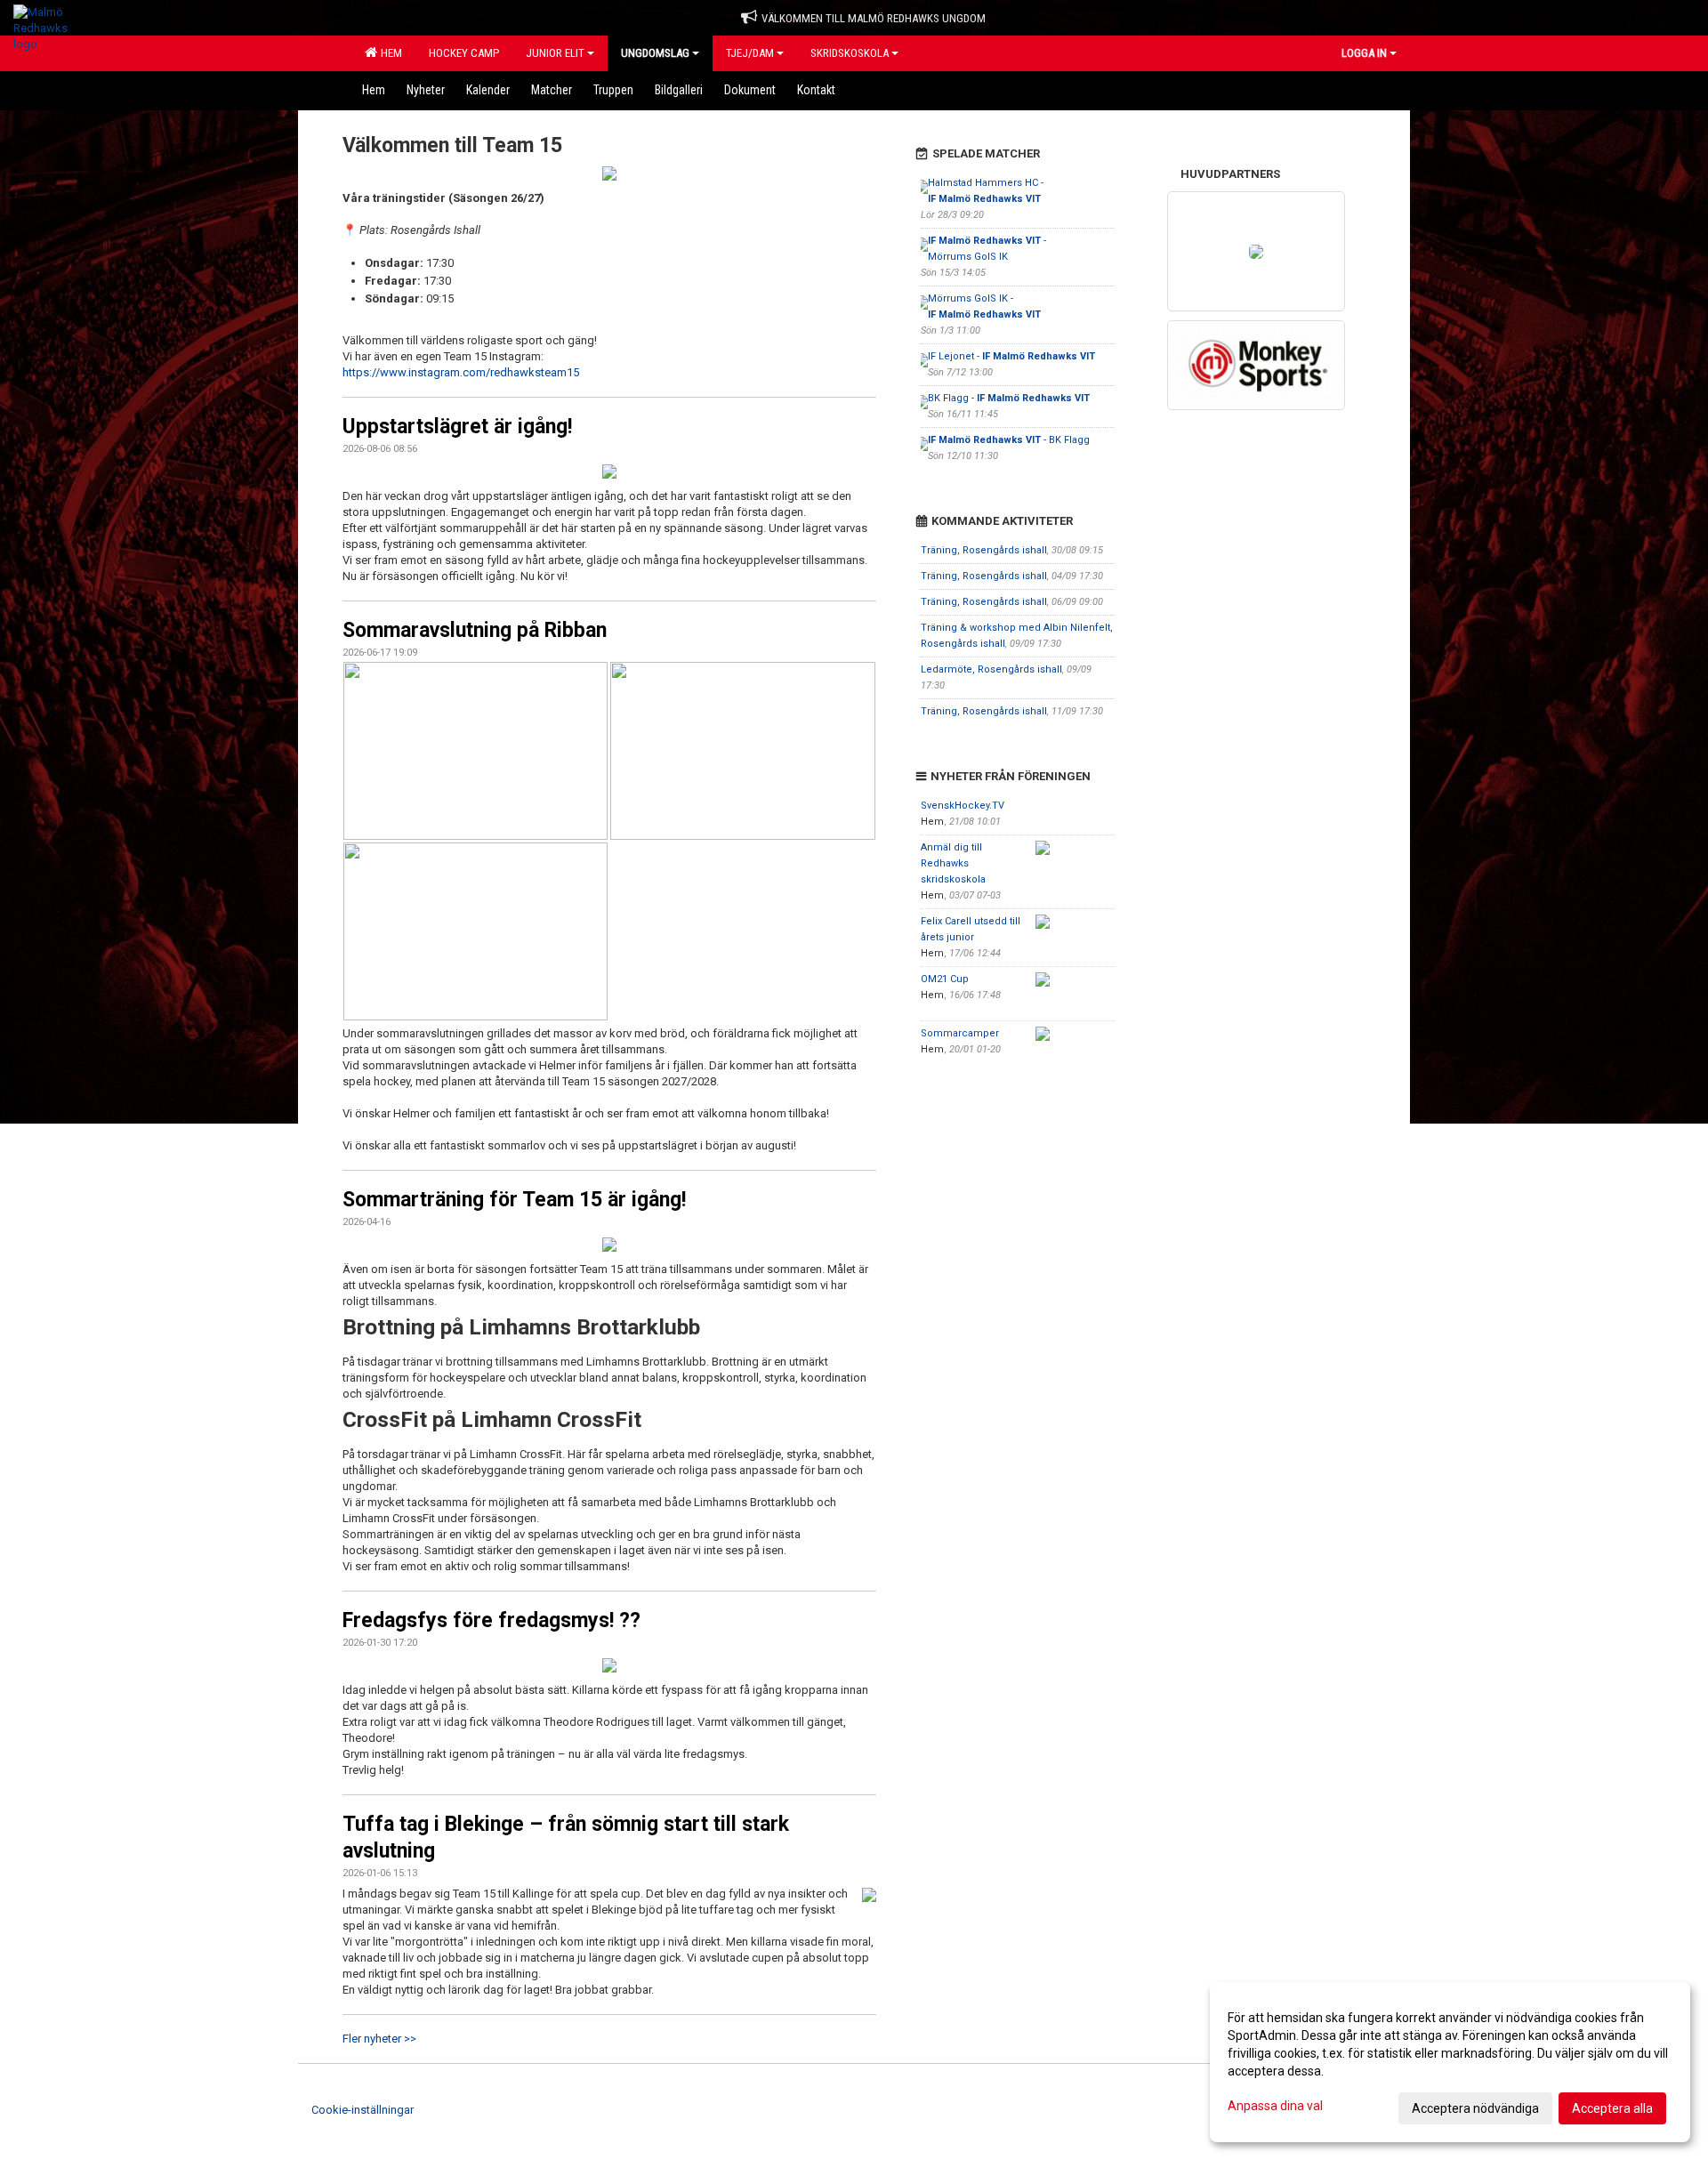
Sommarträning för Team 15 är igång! (514, 1200)
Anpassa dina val (1275, 2106)
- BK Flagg (1009, 440)
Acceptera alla (1612, 2108)
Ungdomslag (655, 53)
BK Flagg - (1009, 398)
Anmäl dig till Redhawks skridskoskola (953, 863)
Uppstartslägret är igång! (457, 427)
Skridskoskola (850, 53)
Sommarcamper (960, 1033)
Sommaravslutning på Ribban (475, 630)
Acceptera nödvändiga (1475, 2108)
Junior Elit (555, 53)
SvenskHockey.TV (963, 806)
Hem (389, 53)
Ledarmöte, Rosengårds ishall (991, 669)
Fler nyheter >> (379, 2039)
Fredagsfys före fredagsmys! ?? (491, 1620)
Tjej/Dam (750, 53)
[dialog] (1450, 2062)
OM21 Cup (945, 979)
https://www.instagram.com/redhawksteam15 (461, 372)
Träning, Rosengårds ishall (984, 550)
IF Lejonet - (1011, 356)
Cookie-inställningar (363, 2110)
